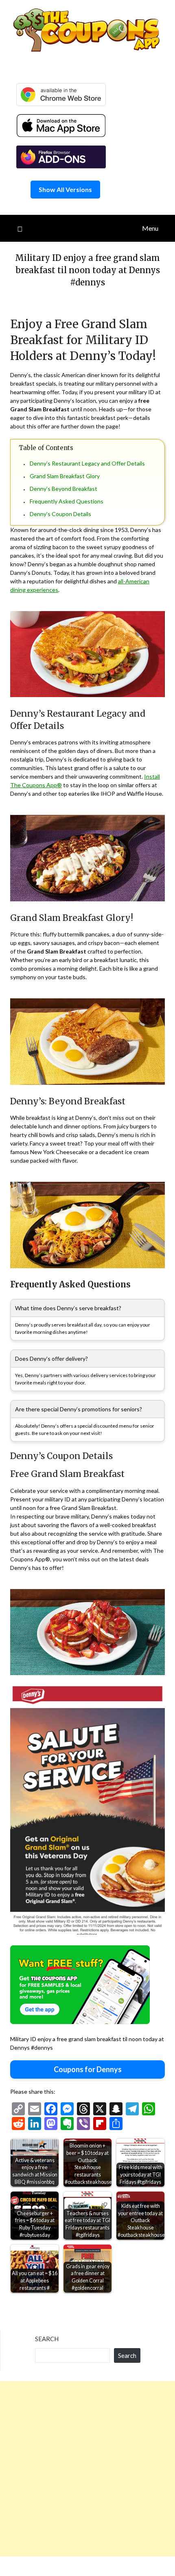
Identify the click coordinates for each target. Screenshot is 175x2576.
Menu (150, 228)
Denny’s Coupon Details (60, 514)
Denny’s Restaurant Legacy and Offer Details (87, 463)
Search (47, 2339)
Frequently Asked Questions (67, 501)
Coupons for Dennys (88, 2069)
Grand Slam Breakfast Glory (65, 476)
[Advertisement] (87, 2469)
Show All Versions (65, 189)
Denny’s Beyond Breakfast (63, 489)
